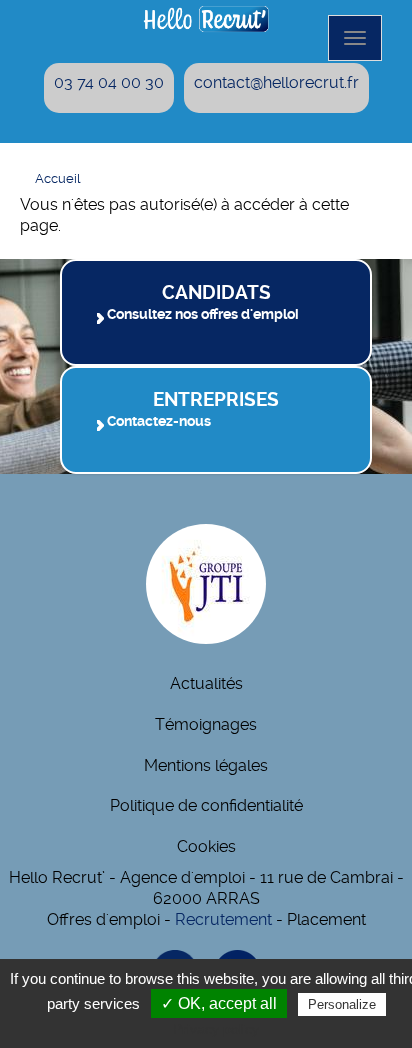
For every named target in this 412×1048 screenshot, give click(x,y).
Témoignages (206, 724)
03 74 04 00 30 (109, 82)
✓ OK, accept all (219, 1003)
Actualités (206, 683)
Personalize (342, 1004)
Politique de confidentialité (206, 805)
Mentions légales (206, 765)
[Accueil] (206, 19)
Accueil (57, 178)
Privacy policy (216, 1029)
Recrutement (223, 919)
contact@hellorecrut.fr (276, 82)
